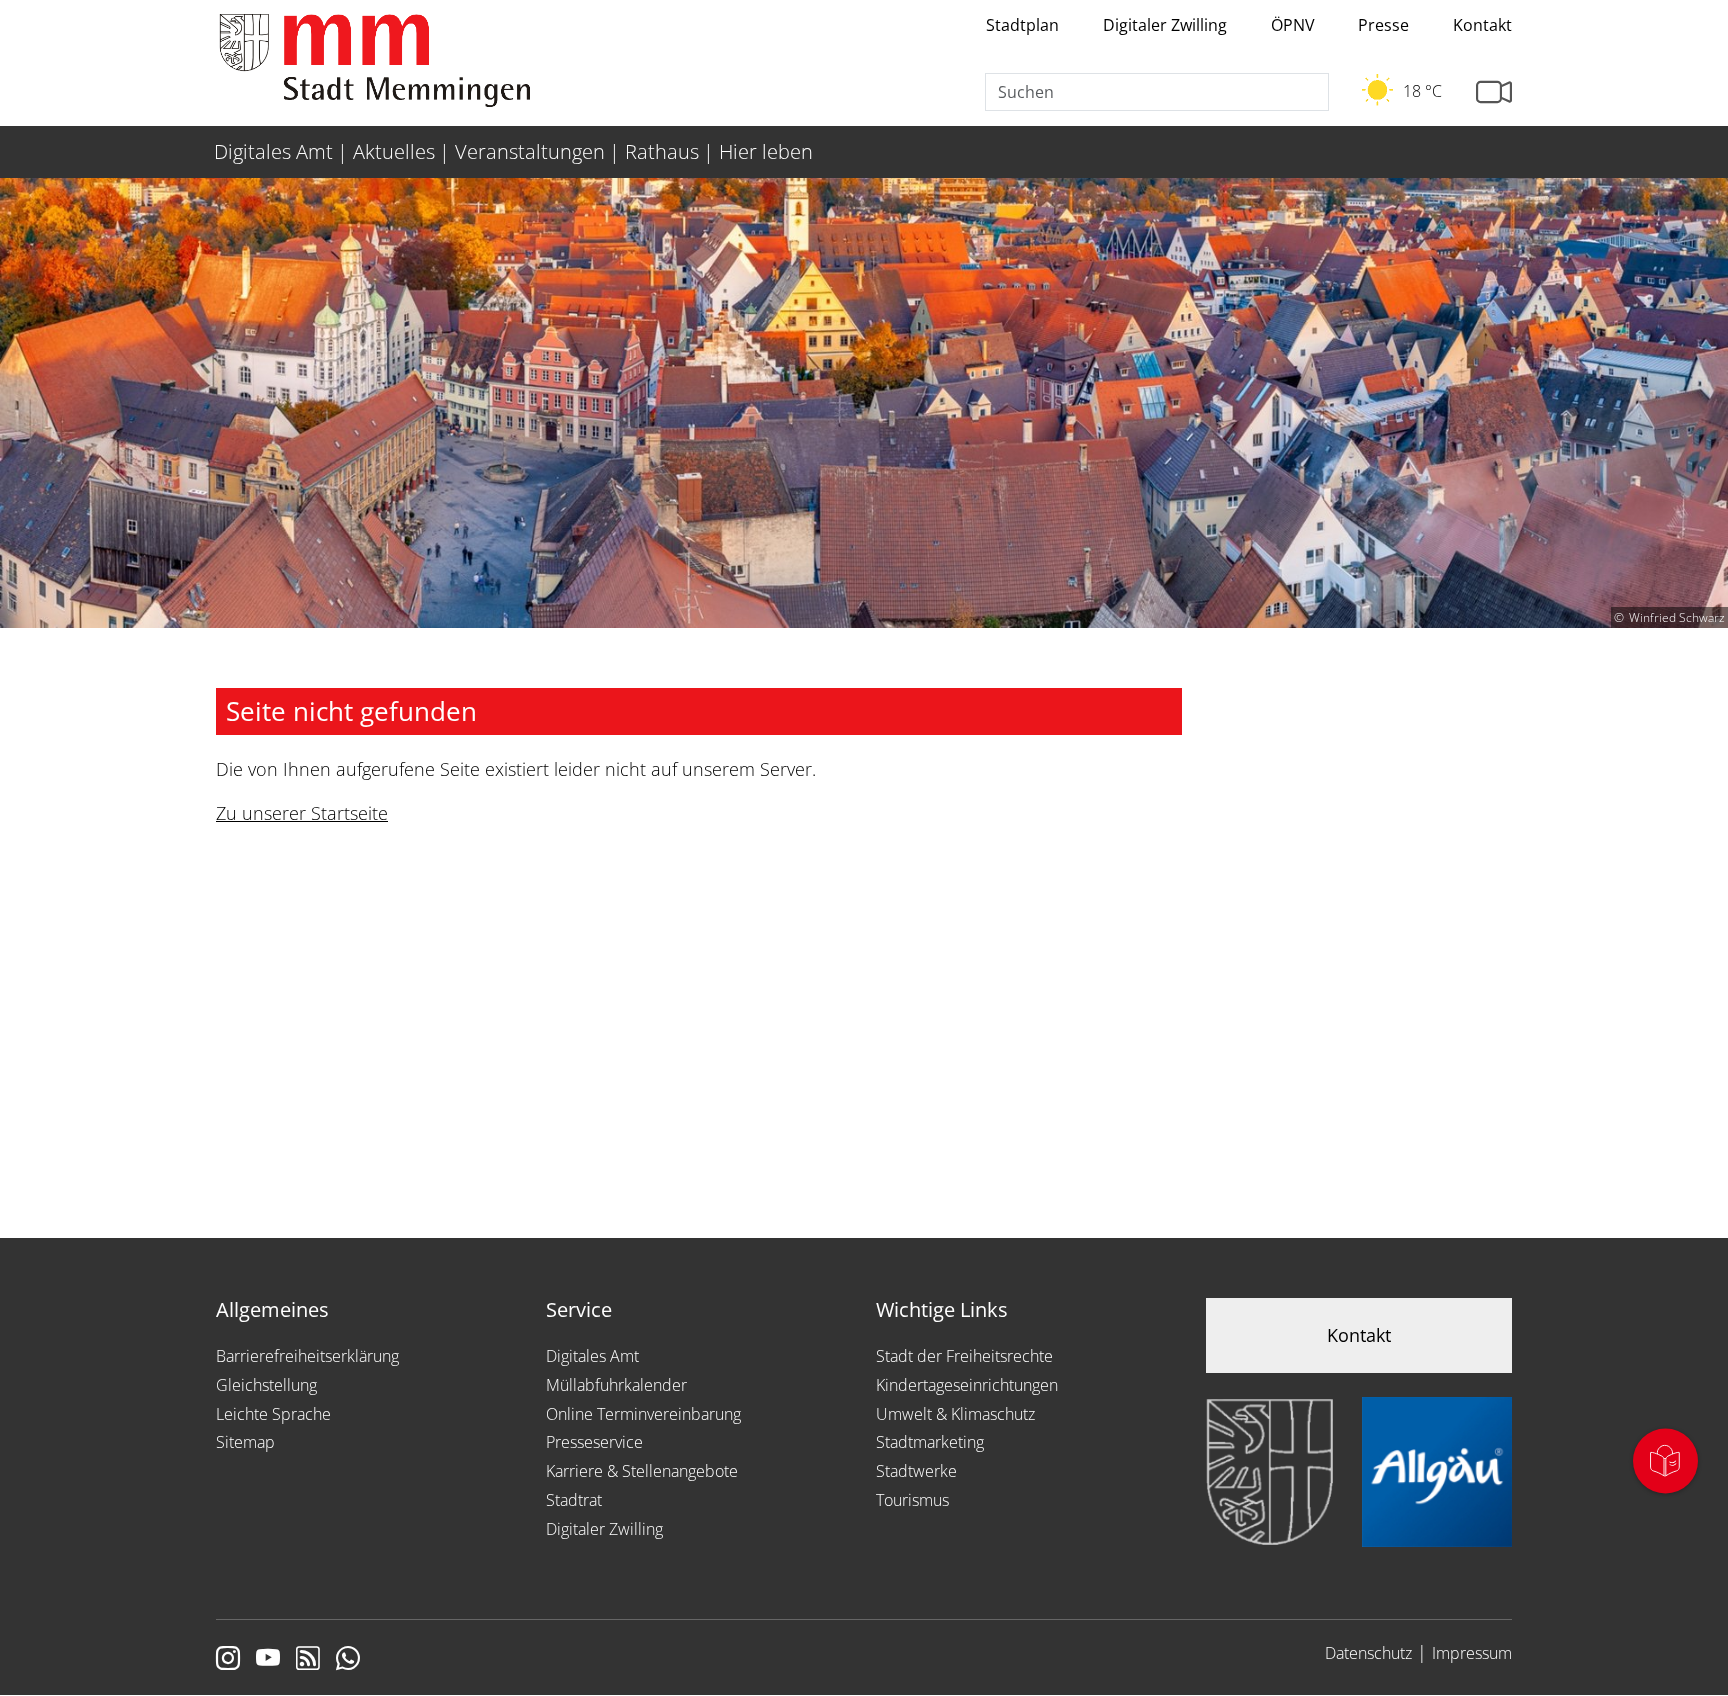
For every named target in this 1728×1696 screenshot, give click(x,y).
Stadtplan (1022, 25)
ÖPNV (1293, 25)
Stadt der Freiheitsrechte (964, 1356)
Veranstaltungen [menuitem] (530, 151)
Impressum (1472, 1653)
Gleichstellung (266, 1385)
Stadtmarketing (930, 1442)
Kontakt (1482, 25)
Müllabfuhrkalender (616, 1385)
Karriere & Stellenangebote (642, 1471)
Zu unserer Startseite (302, 813)
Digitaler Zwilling (1165, 25)
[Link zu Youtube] (268, 1660)
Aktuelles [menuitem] (394, 151)
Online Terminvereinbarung (643, 1414)
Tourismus (912, 1500)
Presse (1383, 25)
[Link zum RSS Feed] (308, 1660)
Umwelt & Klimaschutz (955, 1414)
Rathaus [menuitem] (662, 151)
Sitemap (245, 1442)
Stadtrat (574, 1500)
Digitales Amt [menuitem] (273, 151)
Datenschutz (1368, 1653)
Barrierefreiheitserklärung (307, 1356)
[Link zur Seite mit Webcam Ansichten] (1494, 92)
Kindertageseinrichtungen (967, 1385)
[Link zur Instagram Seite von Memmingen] (228, 1660)
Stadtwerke (916, 1471)
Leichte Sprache (273, 1414)
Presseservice (594, 1442)
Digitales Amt (592, 1356)
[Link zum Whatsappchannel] (348, 1660)
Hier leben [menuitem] (766, 151)
